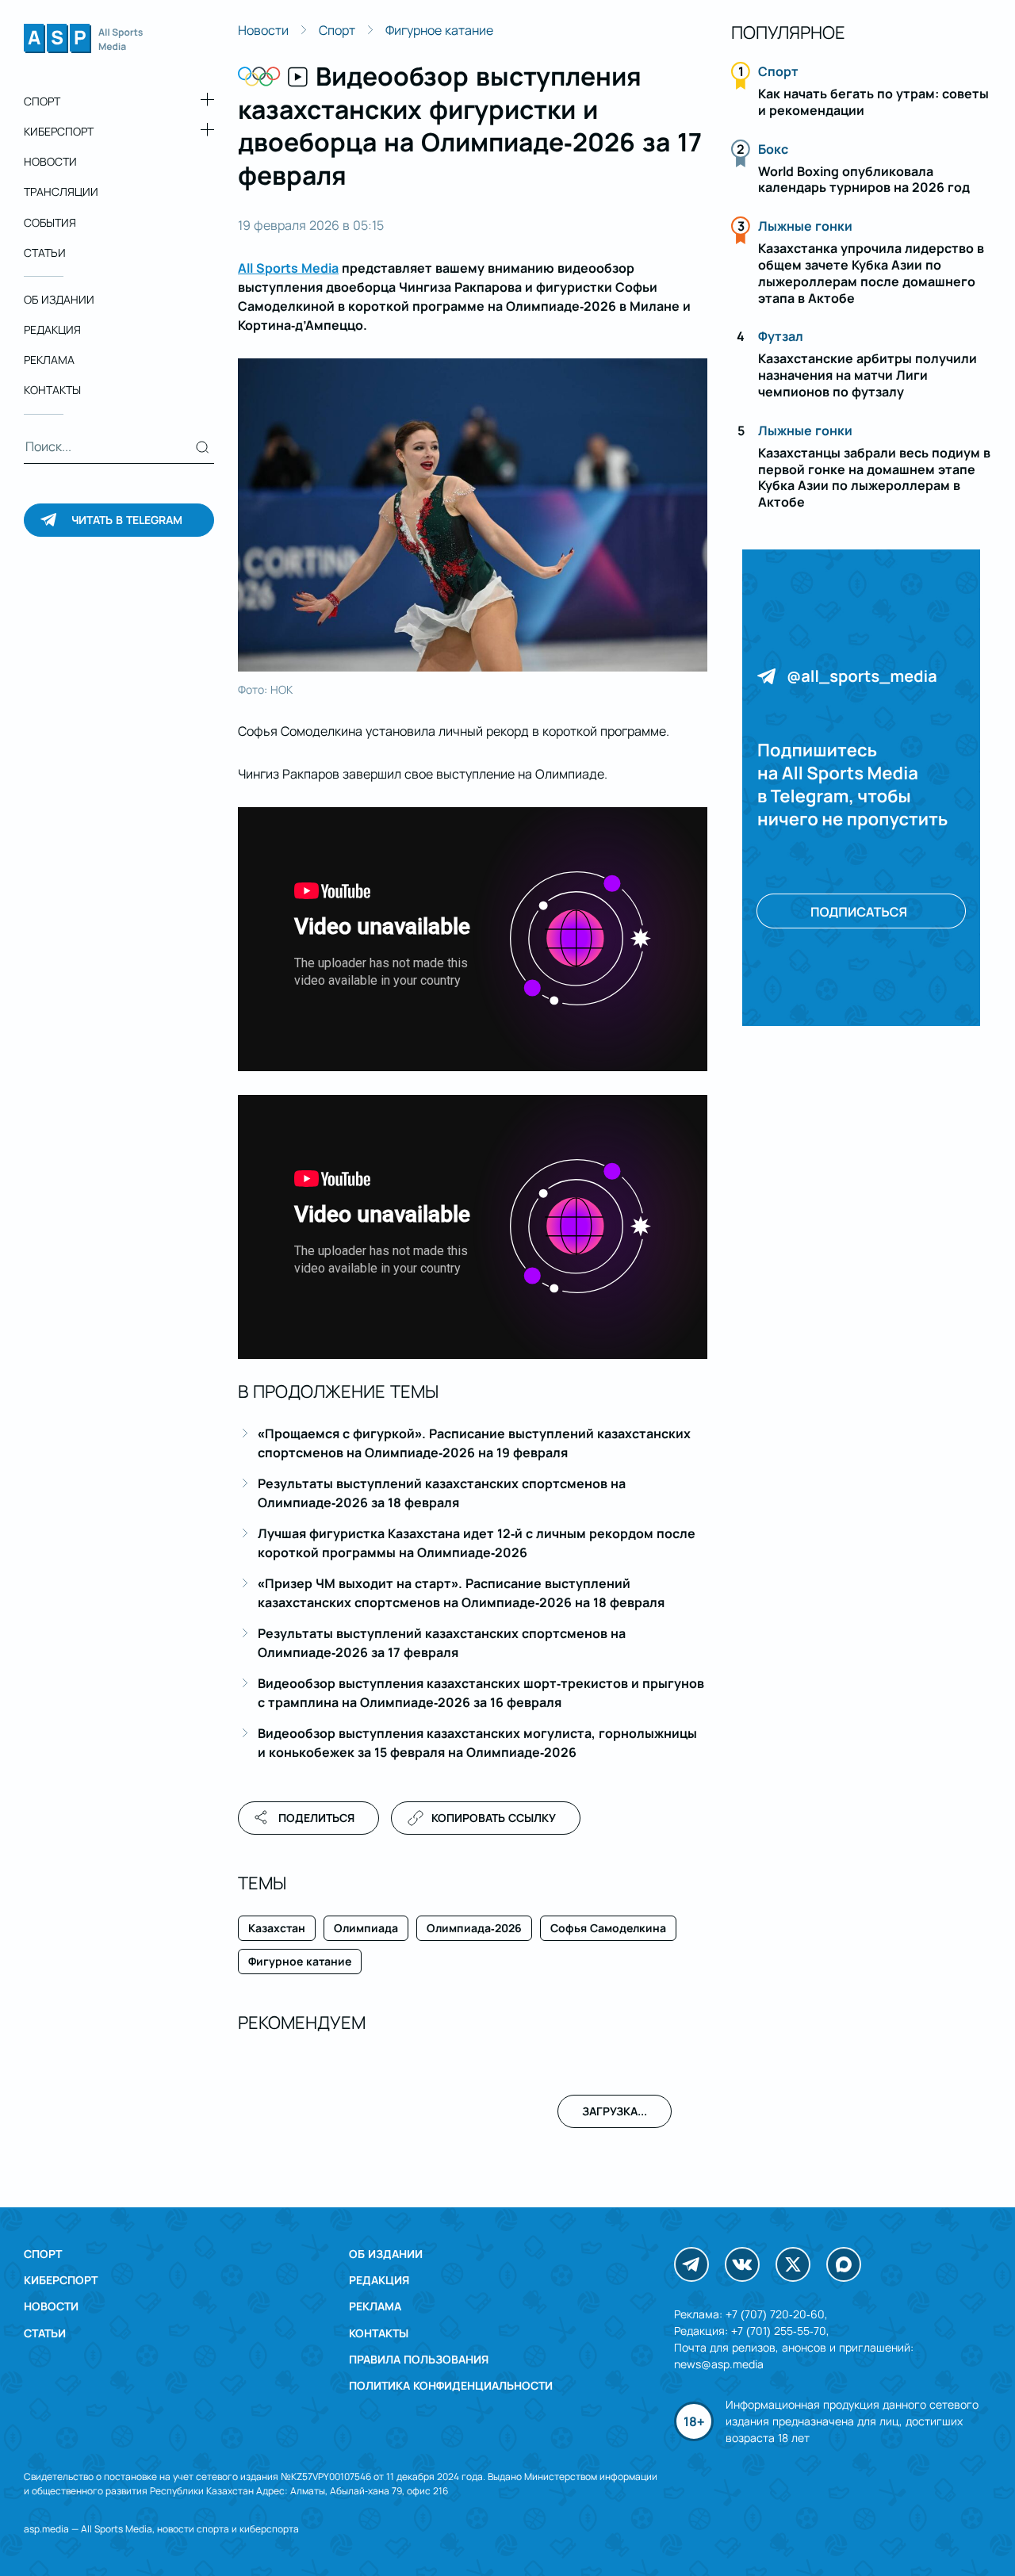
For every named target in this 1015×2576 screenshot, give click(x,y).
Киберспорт (59, 131)
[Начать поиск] (203, 447)
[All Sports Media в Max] (844, 2264)
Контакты (52, 390)
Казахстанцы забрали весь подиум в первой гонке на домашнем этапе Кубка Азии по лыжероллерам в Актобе (874, 477)
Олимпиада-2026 (474, 1928)
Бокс (773, 149)
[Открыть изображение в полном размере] (473, 515)
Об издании (59, 299)
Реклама (49, 360)
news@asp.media (719, 2364)
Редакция (52, 329)
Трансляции (61, 192)
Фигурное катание (439, 30)
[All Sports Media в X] (793, 2264)
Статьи (45, 253)
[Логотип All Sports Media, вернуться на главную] (83, 48)
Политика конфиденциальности (451, 2385)
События (50, 222)
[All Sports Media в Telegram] (691, 2264)
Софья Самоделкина (608, 1928)
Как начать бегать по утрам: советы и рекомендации (873, 102)
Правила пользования (419, 2359)
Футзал (781, 336)
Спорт (42, 101)
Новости (50, 161)
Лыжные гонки (805, 226)
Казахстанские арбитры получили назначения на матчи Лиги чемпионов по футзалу (868, 375)
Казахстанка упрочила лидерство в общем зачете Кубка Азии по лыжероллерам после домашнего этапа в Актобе (871, 273)
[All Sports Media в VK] (742, 2264)
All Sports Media (288, 268)
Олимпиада (366, 1928)
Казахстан (277, 1928)
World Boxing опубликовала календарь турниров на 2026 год (864, 180)
